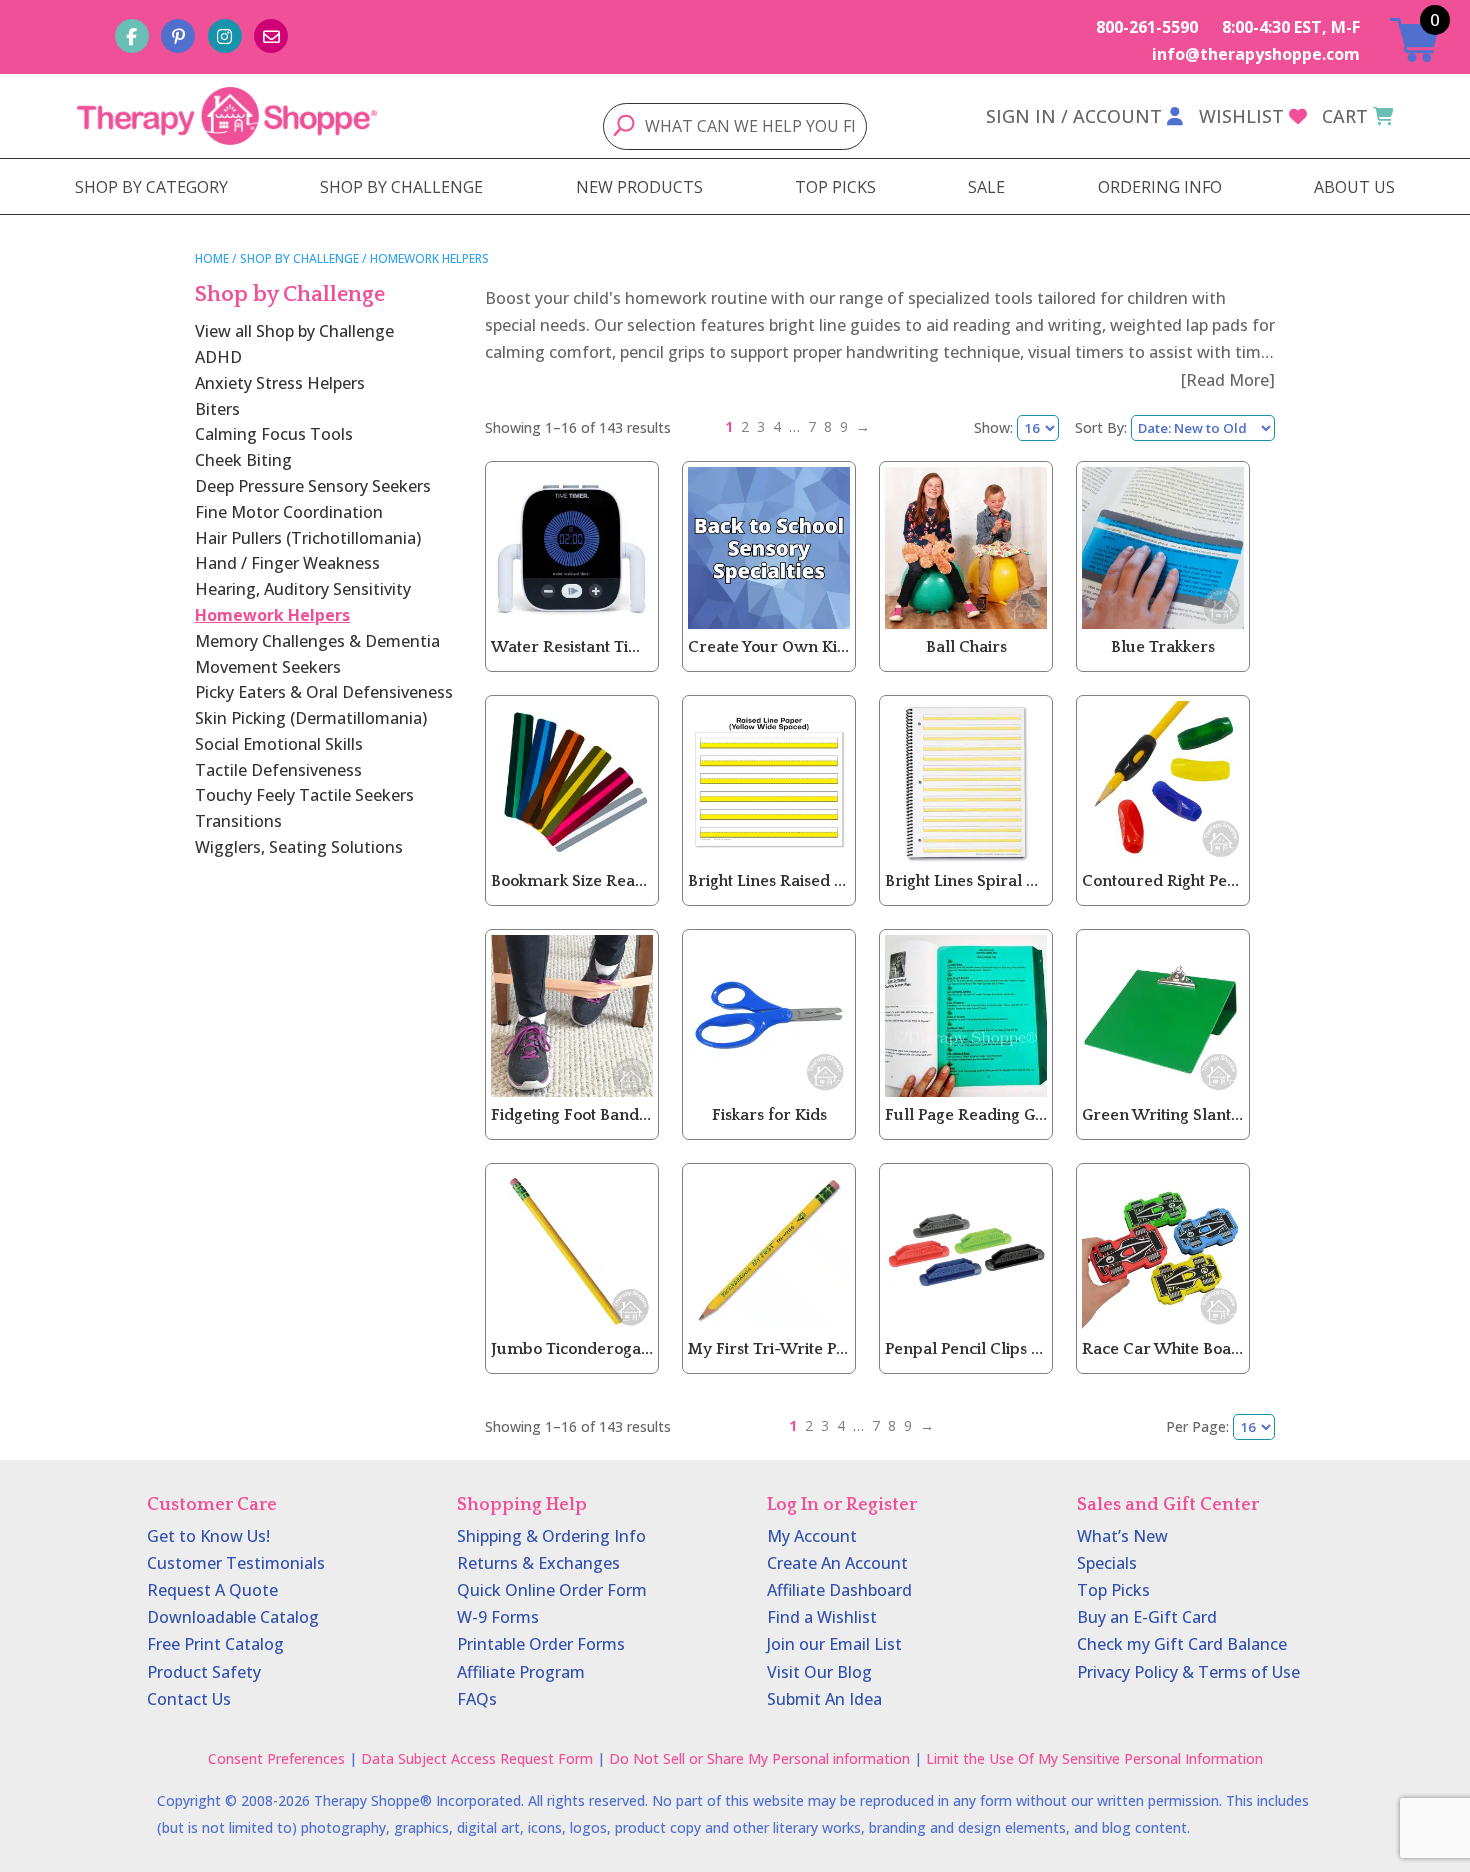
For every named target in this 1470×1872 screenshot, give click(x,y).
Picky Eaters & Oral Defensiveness (324, 692)
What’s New (1122, 1536)
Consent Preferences (276, 1758)
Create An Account (837, 1563)
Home (212, 258)
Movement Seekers (268, 667)
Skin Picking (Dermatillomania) (311, 718)
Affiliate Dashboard (839, 1590)
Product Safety (204, 1672)
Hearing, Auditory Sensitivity (303, 589)
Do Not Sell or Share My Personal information (759, 1758)
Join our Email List (834, 1644)
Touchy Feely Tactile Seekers (304, 795)
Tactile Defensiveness (278, 770)
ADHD (218, 357)
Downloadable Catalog (233, 1617)
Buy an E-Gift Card (1147, 1617)
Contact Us (189, 1699)
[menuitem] (151, 187)
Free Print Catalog (215, 1644)
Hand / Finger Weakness (287, 563)
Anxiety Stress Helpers (280, 383)
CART (1345, 116)
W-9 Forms (498, 1617)
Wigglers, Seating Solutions (299, 847)
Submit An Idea (824, 1699)
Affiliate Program (521, 1672)
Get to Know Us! (208, 1536)
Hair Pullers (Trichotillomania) (308, 538)
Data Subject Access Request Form (477, 1758)
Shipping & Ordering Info (551, 1536)
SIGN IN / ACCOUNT (1074, 116)
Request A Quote (212, 1590)
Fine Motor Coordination (289, 512)
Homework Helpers (272, 615)
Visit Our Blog (819, 1672)
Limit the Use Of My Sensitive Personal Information (1094, 1758)
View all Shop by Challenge (294, 331)
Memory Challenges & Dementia (317, 641)
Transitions (238, 821)
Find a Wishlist (822, 1617)
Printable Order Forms (541, 1644)
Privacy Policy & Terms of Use (1188, 1672)
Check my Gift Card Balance (1182, 1644)
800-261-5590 (1147, 27)
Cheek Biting (243, 460)
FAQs (477, 1699)
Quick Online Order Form (552, 1590)
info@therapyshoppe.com (1256, 54)
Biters (217, 409)
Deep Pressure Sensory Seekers (313, 486)
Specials (1107, 1563)
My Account (812, 1536)
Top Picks (1113, 1590)
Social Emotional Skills (279, 744)
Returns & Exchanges (538, 1563)
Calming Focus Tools (274, 434)
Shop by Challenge (299, 258)
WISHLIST (1241, 116)
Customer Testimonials (236, 1563)
